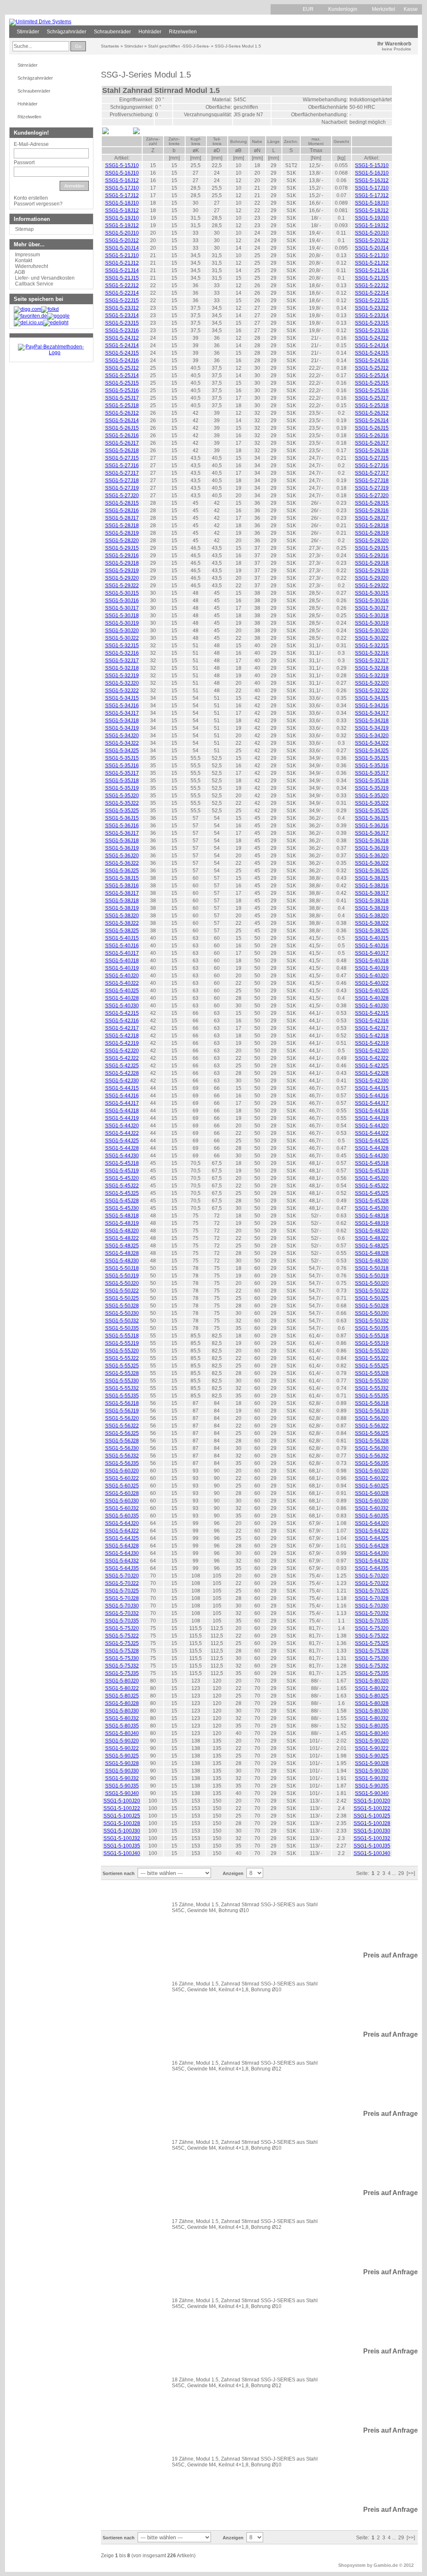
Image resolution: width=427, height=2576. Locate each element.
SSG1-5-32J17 (122, 661)
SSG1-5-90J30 (122, 1771)
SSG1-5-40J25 (122, 991)
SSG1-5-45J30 (122, 1208)
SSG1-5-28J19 (122, 533)
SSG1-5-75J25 (122, 1643)
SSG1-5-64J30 (122, 1553)
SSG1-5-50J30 (122, 1313)
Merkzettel (384, 9)
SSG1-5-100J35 (122, 1846)
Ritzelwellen (183, 32)
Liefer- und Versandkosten (45, 278)
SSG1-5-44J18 (122, 1111)
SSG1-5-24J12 (122, 338)
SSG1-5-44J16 (122, 1096)
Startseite (110, 46)
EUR (311, 9)
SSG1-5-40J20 (122, 976)
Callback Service (34, 284)
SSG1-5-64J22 (122, 1531)
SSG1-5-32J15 (122, 646)
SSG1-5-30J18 (122, 616)
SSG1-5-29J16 (122, 556)
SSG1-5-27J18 (122, 481)
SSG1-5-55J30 (122, 1381)
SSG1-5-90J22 (122, 1748)
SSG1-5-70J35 (122, 1621)
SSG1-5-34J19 (122, 728)
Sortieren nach (119, 1873)
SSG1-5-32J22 (122, 691)
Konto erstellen (31, 198)
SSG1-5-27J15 (122, 458)
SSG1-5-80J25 (122, 1696)
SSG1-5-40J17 (122, 953)
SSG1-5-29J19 (122, 571)
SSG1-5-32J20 (122, 683)
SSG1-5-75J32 (122, 1666)
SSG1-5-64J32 (122, 1561)
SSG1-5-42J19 (122, 1043)
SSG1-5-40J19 (122, 968)
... (394, 1873)
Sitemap (24, 229)
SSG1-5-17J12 (122, 195)
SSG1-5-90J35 (122, 1786)
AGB (20, 272)
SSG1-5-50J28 (122, 1306)
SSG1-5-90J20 (122, 1741)
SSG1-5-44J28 (122, 1148)
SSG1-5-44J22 (122, 1133)
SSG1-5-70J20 (122, 1576)
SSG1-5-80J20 (122, 1681)
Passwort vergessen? (38, 204)
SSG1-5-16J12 (122, 180)
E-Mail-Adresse (31, 144)
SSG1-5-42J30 (122, 1081)
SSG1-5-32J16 (122, 653)
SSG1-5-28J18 (122, 526)
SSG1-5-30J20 (122, 631)
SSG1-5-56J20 (122, 1418)
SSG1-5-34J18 (122, 721)
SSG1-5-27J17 (122, 473)
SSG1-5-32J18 (122, 668)
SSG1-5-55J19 (122, 1343)
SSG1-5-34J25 (122, 751)
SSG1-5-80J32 (122, 1718)
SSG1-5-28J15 (122, 503)
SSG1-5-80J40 (122, 1733)
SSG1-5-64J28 (122, 1546)
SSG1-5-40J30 (122, 1006)
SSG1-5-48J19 (122, 1223)
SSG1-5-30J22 (122, 638)
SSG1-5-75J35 (122, 1673)
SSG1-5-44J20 (122, 1126)
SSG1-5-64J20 (122, 1523)
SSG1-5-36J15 (122, 818)
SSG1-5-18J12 (122, 210)
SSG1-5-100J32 (122, 1838)
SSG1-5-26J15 (122, 428)
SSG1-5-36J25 (122, 871)
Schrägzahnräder (67, 32)
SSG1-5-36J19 (122, 848)
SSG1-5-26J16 (122, 436)
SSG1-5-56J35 (122, 1463)
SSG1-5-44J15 (122, 1088)
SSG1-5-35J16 (122, 766)
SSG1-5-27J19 (122, 488)
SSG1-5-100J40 (122, 1853)
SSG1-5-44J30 (122, 1156)
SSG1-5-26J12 (122, 413)
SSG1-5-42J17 (122, 1028)
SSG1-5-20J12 (122, 240)
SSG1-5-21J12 (122, 263)
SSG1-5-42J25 (122, 1066)
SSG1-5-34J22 (122, 743)
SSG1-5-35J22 (122, 803)
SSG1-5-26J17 (122, 443)
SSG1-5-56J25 (122, 1433)
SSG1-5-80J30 (122, 1711)
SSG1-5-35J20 (122, 796)
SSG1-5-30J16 (122, 601)
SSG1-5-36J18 (122, 841)
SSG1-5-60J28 (122, 1493)
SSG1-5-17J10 (122, 188)
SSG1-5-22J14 (122, 293)
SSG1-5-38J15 (122, 878)
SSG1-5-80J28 (122, 1703)
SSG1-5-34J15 (122, 698)
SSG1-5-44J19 (122, 1118)
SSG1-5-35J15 (122, 758)
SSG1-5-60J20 (122, 1471)
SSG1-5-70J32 (122, 1613)
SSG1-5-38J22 (122, 923)
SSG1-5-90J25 (122, 1756)
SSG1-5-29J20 (122, 578)
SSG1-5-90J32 (122, 1778)
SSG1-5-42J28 (122, 1073)
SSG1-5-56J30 (122, 1448)
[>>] (411, 1873)
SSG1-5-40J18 (122, 961)
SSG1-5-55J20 (122, 1351)
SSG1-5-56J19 (122, 1411)
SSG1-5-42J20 (122, 1051)
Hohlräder (150, 32)
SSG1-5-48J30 (122, 1261)
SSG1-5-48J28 (122, 1253)
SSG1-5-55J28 (122, 1373)
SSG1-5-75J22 (122, 1636)
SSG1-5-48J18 (122, 1216)
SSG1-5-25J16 (122, 391)
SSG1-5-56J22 (122, 1426)
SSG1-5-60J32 (122, 1508)
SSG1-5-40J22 (122, 983)
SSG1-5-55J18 (122, 1336)
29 (401, 1873)
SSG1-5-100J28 (122, 1823)
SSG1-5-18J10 (122, 203)
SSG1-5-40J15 (122, 938)
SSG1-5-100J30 (122, 1831)
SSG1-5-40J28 (122, 998)
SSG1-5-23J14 (122, 315)
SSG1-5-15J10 (122, 165)
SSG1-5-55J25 (122, 1366)
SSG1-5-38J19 (122, 908)
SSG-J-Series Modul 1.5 (238, 46)
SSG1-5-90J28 (122, 1763)
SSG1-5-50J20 (122, 1283)
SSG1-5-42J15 (122, 1013)
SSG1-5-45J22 (122, 1186)
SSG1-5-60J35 (122, 1516)
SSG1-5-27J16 (122, 466)
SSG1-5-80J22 (122, 1688)
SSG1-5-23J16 (122, 330)
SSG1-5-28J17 (122, 518)
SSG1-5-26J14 (122, 421)
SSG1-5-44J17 (122, 1103)
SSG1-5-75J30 (122, 1658)
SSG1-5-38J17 (122, 893)
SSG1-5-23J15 (122, 323)
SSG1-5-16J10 (122, 173)
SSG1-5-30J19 (122, 623)
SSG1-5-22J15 (122, 300)
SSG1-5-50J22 (122, 1291)
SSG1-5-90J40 (122, 1793)
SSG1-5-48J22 (122, 1238)
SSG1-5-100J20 (122, 1801)
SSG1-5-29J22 (122, 586)
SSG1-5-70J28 (122, 1598)
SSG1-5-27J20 (122, 496)
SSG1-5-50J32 (122, 1321)
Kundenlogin (346, 9)
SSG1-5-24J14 (122, 345)
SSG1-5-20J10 (122, 233)
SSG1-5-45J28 (122, 1201)
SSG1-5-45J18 (122, 1163)
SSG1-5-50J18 (122, 1268)
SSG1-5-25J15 (122, 383)
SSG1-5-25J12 (122, 368)
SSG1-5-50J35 (122, 1328)
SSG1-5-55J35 (122, 1396)
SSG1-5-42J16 (122, 1021)
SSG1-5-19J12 (122, 225)
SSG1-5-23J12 (122, 308)
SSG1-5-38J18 (122, 901)
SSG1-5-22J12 (122, 285)
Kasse (411, 9)
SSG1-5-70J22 (122, 1583)
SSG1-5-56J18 (122, 1403)
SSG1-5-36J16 (122, 826)
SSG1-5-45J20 (122, 1178)
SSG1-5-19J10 (122, 218)
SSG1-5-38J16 (122, 886)
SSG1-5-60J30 (122, 1501)
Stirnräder (28, 32)
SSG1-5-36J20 (122, 856)
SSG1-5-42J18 (122, 1036)
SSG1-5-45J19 (122, 1171)
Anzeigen (233, 1873)
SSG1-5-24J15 (122, 353)
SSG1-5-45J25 (122, 1193)
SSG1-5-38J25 (122, 931)
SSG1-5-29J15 (122, 548)
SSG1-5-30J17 (122, 608)
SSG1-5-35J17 (122, 773)
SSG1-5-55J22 (122, 1358)
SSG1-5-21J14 (122, 270)
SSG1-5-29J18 (122, 563)
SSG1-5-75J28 (122, 1651)
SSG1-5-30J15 (122, 593)
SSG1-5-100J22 (122, 1808)
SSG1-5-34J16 (122, 706)
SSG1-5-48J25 (122, 1246)
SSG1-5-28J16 (122, 511)
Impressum (28, 255)
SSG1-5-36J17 (122, 833)
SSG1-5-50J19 (122, 1276)
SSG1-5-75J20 (122, 1628)
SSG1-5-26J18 (122, 451)
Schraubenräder (112, 32)
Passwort (24, 163)
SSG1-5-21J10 (122, 255)
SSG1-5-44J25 (122, 1141)
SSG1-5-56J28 (122, 1441)
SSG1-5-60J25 (122, 1486)
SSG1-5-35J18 (122, 781)
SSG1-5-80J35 (122, 1726)
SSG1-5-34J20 (122, 736)
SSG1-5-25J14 (122, 376)
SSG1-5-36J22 (122, 863)
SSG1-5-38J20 (122, 916)
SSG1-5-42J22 (122, 1058)
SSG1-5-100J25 (122, 1816)
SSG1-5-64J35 (122, 1568)
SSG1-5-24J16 (122, 360)
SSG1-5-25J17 (122, 398)
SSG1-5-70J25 (122, 1591)
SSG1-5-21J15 (122, 278)
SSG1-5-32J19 (122, 676)
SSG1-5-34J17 (122, 713)
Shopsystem (352, 2565)
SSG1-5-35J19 (122, 788)
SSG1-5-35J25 (122, 811)
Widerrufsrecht (31, 266)
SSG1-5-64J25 (122, 1538)
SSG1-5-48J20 (122, 1231)
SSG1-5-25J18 (122, 406)
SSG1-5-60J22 (122, 1478)
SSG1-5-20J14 (122, 248)
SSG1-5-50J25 (122, 1298)
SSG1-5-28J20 (122, 541)
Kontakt (24, 260)
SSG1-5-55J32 (122, 1388)
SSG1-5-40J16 (122, 946)
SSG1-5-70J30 (122, 1606)
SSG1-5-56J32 (122, 1456)
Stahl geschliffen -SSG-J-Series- (179, 46)
